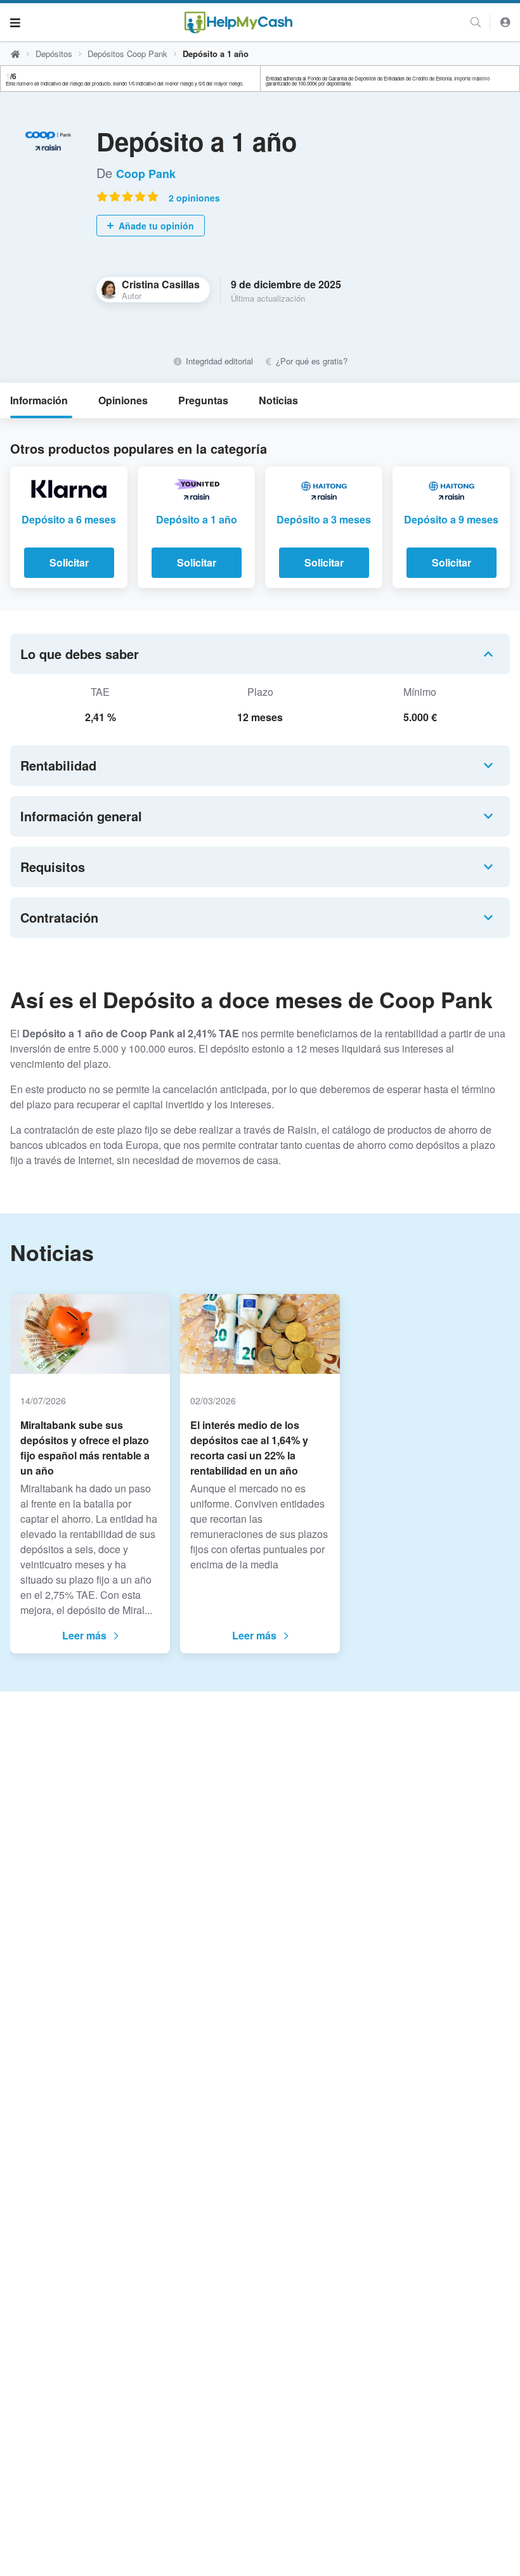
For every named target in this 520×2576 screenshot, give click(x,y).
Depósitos (54, 54)
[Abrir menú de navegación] (15, 22)
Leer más (84, 1635)
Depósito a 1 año (197, 519)
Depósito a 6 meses (69, 519)
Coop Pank (146, 174)
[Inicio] (238, 22)
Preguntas (203, 400)
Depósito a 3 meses (324, 519)
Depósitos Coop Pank (127, 54)
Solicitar (69, 562)
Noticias (278, 400)
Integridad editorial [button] (218, 361)
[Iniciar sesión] (505, 22)
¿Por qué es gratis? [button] (310, 361)
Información (39, 400)
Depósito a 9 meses (451, 519)
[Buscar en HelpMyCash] (476, 22)
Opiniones (123, 400)
